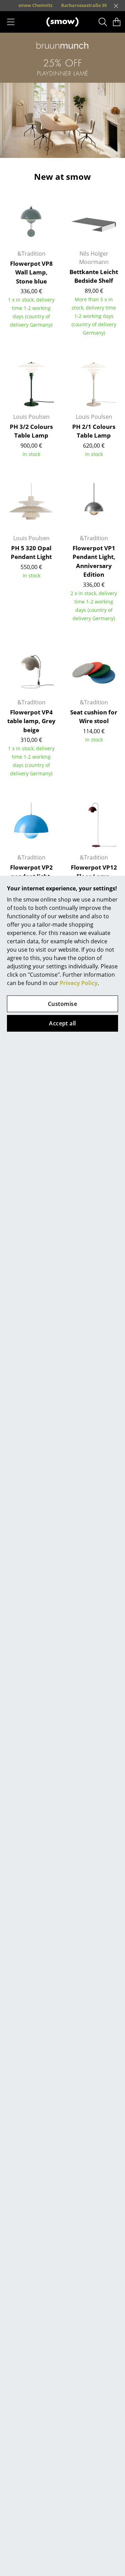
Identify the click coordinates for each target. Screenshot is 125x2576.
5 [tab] (78, 149)
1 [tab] (36, 149)
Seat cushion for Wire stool (94, 717)
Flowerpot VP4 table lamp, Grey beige (31, 721)
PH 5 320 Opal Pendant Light (31, 553)
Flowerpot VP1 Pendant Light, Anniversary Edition (94, 561)
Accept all (62, 1023)
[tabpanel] (62, 95)
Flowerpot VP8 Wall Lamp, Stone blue (31, 272)
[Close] (116, 6)
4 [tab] (68, 149)
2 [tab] (47, 149)
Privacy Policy (79, 983)
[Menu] (11, 22)
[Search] (103, 22)
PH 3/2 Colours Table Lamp (31, 431)
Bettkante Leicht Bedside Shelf (94, 276)
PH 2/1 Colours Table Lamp (94, 431)
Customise (62, 1004)
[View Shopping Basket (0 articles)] (117, 22)
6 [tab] (89, 149)
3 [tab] (57, 149)
